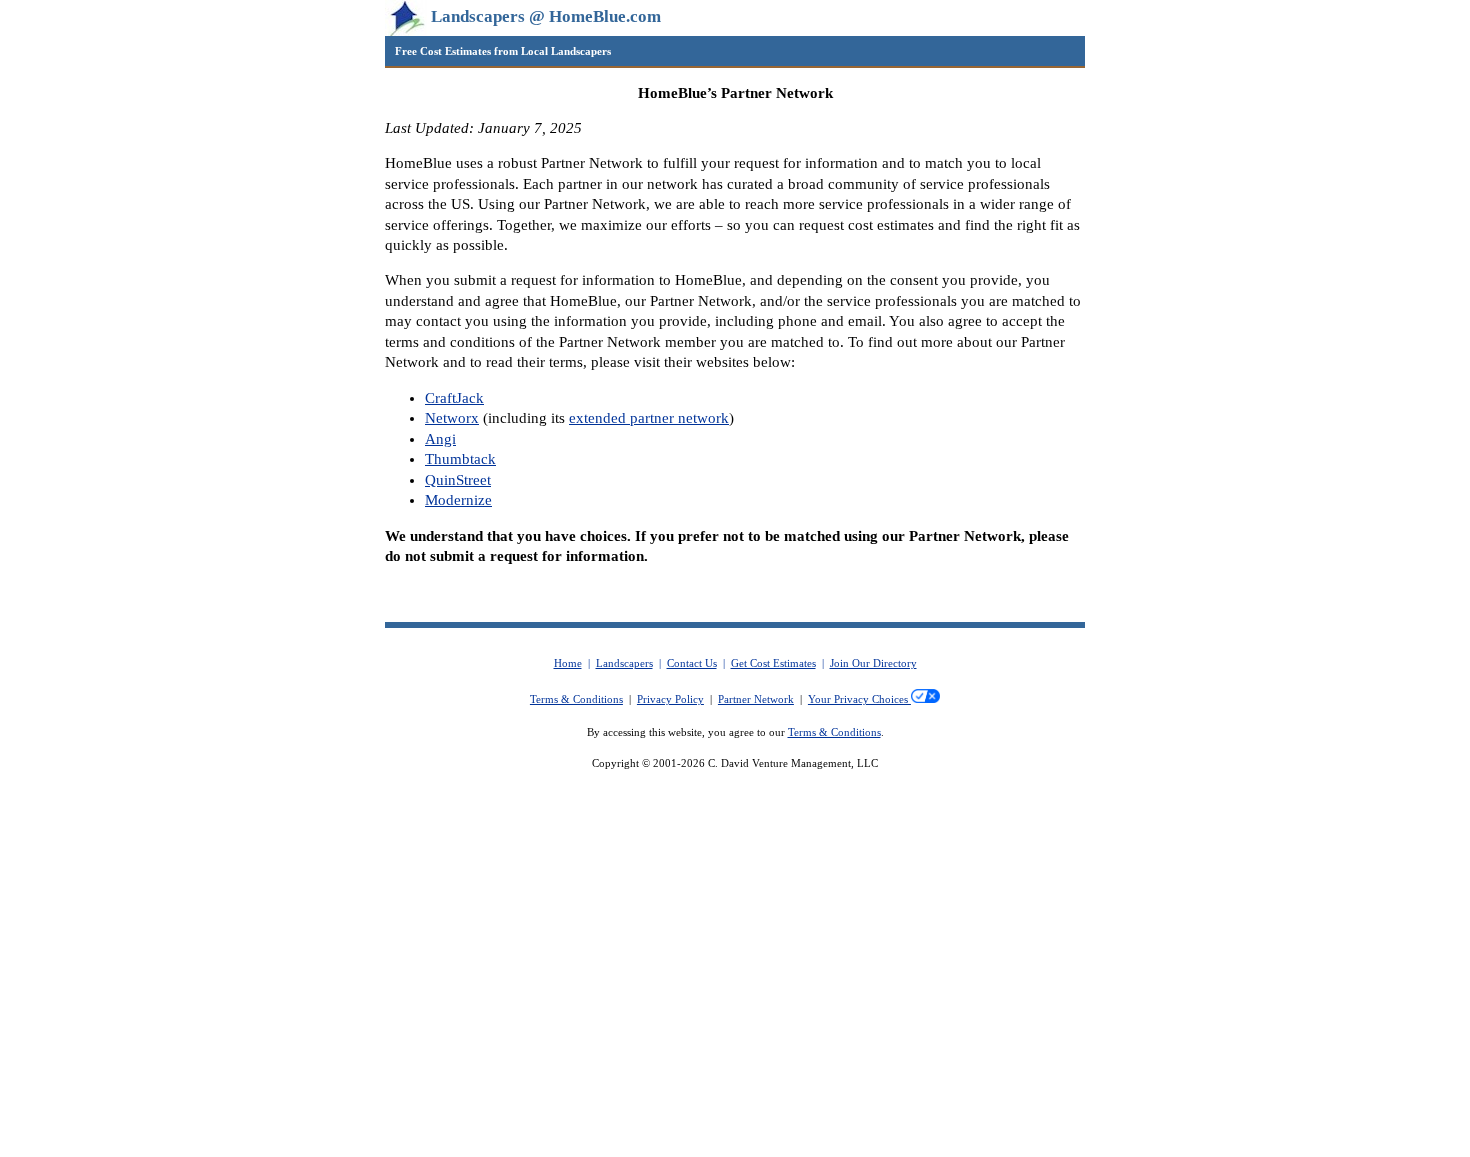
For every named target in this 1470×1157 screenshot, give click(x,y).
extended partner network (649, 418)
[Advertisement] (735, 1009)
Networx (452, 418)
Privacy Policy (670, 699)
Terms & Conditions (576, 699)
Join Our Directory (873, 663)
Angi (440, 439)
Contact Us (692, 663)
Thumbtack (460, 459)
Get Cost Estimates (773, 663)
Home (568, 663)
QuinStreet (458, 480)
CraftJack (454, 398)
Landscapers (624, 663)
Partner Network (756, 699)
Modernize (458, 500)
